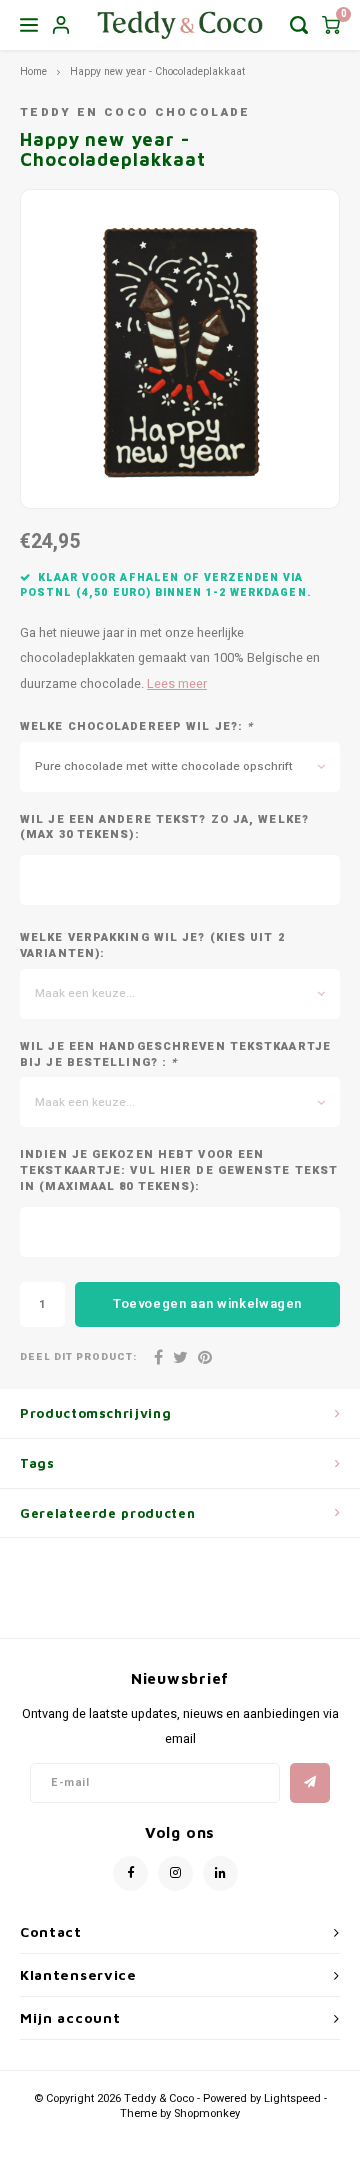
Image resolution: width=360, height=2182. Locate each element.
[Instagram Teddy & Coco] (175, 1873)
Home (33, 71)
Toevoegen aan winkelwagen (207, 1303)
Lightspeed (292, 2098)
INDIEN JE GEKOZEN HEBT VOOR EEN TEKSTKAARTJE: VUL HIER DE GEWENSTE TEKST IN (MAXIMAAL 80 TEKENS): (179, 1170)
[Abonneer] (310, 1783)
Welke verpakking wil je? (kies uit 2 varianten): (152, 946)
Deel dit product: (78, 1357)
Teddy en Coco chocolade (135, 112)
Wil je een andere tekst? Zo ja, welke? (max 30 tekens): (164, 828)
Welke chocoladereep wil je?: (136, 727)
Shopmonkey (207, 2113)
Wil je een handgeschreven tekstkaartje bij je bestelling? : (175, 1055)
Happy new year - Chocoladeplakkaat (157, 71)
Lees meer (177, 684)
